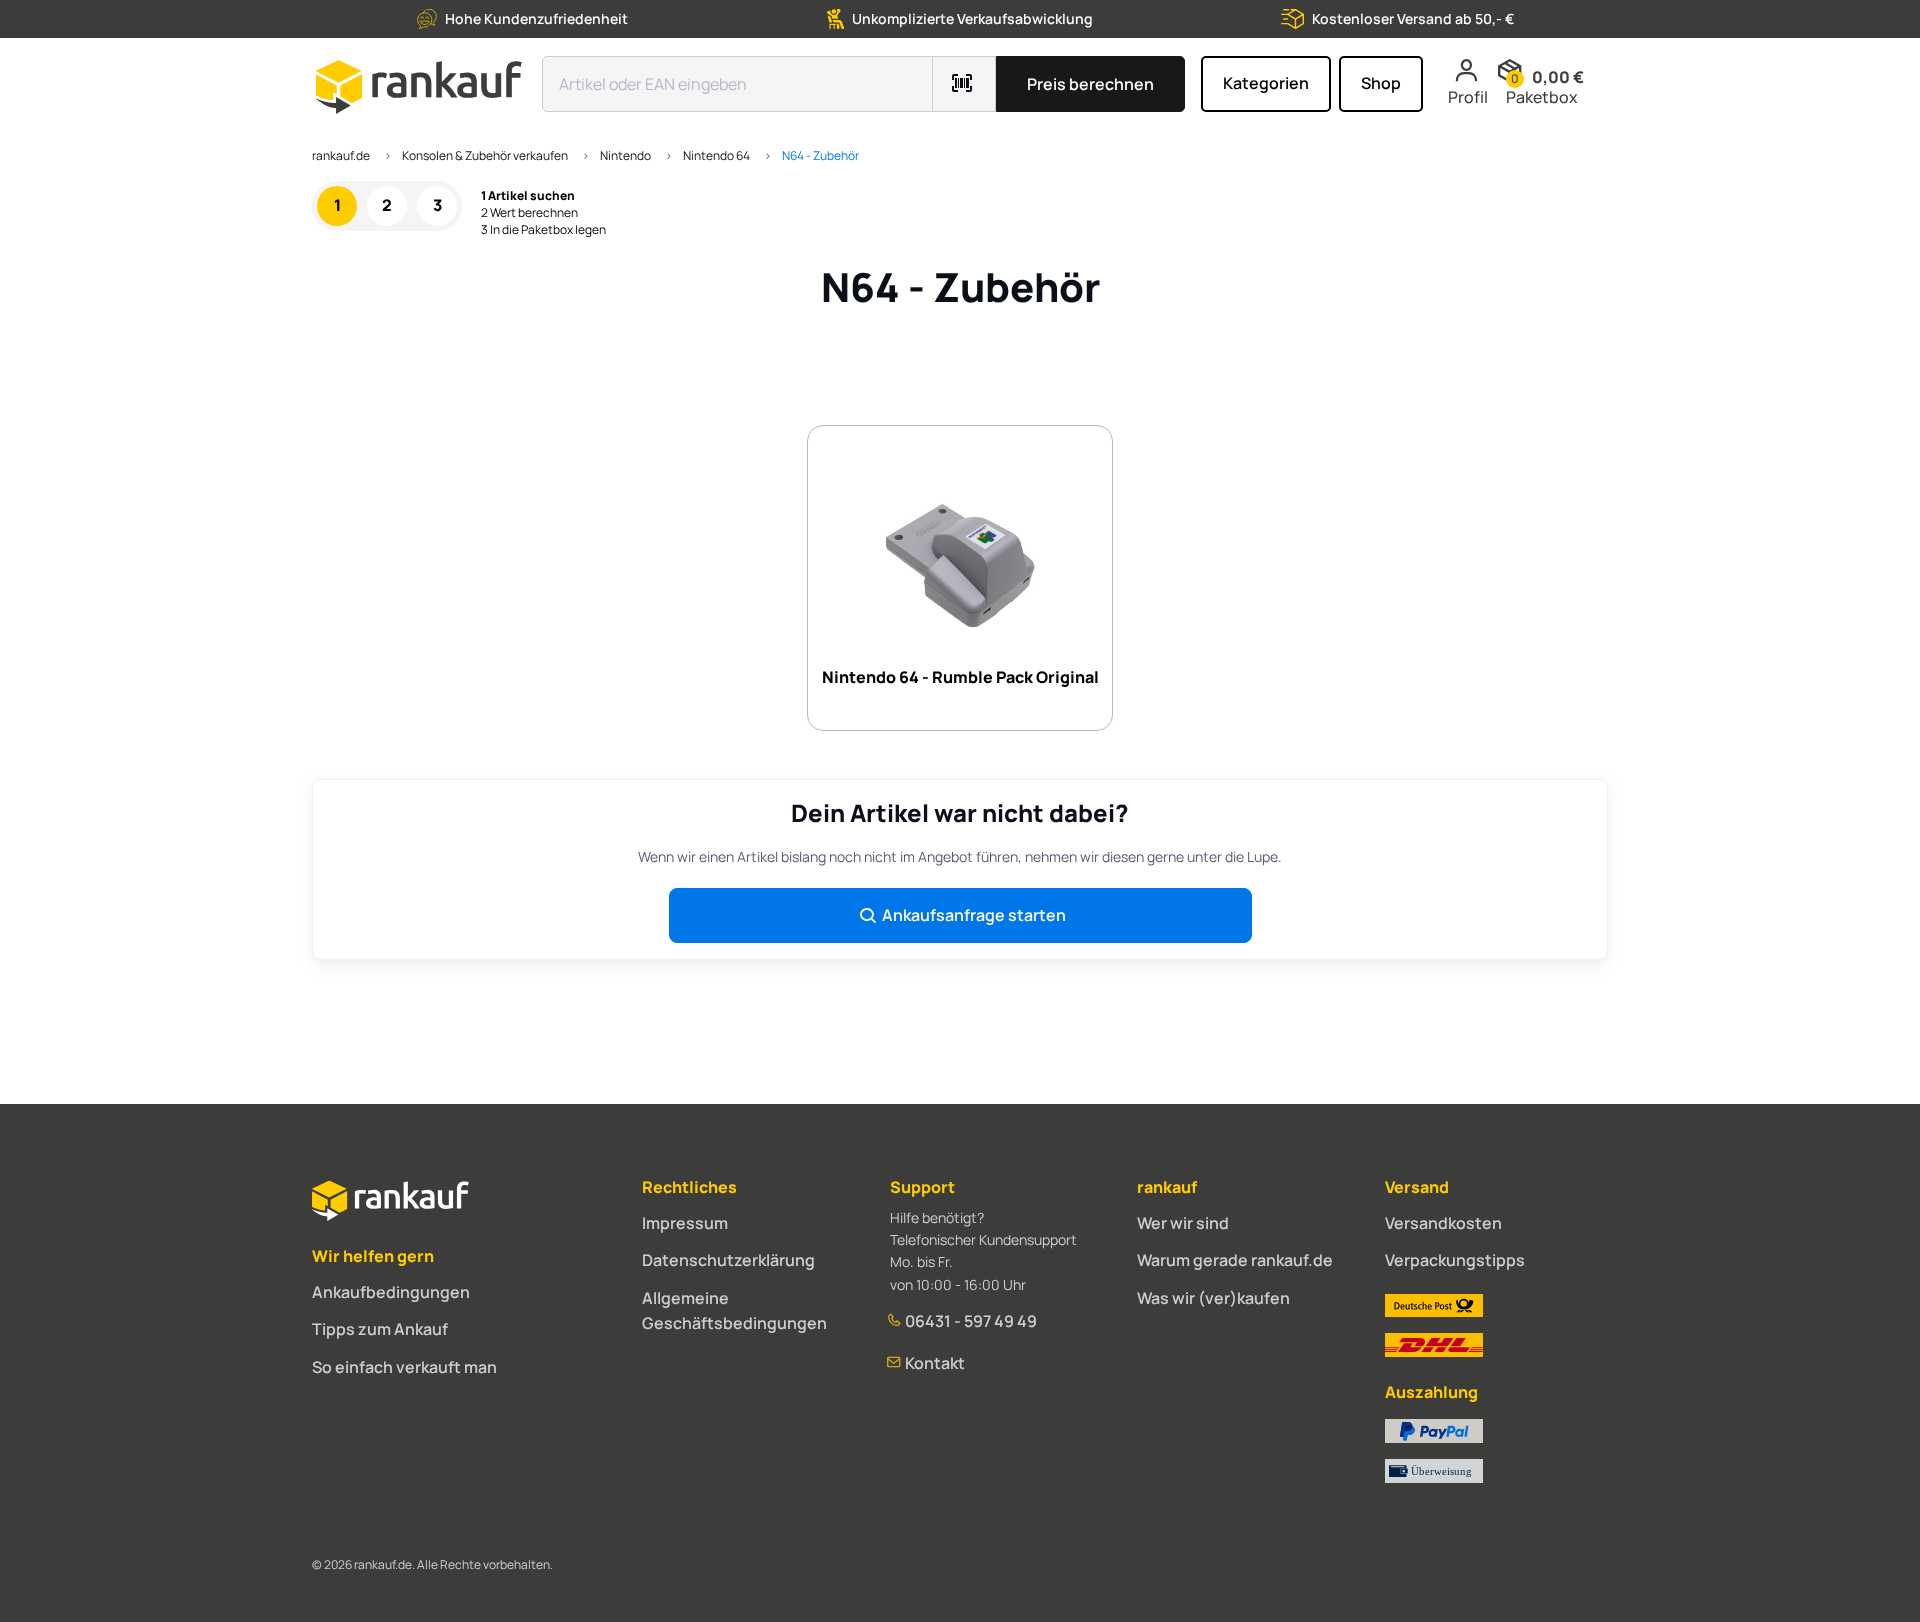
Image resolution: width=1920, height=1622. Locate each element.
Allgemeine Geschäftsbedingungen (734, 1311)
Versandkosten (1443, 1223)
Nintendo (625, 155)
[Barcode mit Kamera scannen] (964, 84)
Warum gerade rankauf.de (1235, 1260)
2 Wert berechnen (529, 213)
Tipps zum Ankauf (380, 1329)
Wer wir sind (1183, 1223)
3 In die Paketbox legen (543, 230)
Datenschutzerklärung (728, 1260)
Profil (1468, 97)
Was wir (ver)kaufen (1213, 1298)
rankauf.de (341, 155)
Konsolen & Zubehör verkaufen (485, 155)
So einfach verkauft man (404, 1367)
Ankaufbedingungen (391, 1292)
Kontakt (933, 1363)
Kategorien (1266, 83)
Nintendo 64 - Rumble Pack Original (960, 677)
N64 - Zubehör (820, 155)
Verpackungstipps (1455, 1260)
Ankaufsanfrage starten (974, 915)
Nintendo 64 (716, 155)
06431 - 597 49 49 (969, 1321)
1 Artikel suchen (528, 196)
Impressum (685, 1223)
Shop (1381, 83)
